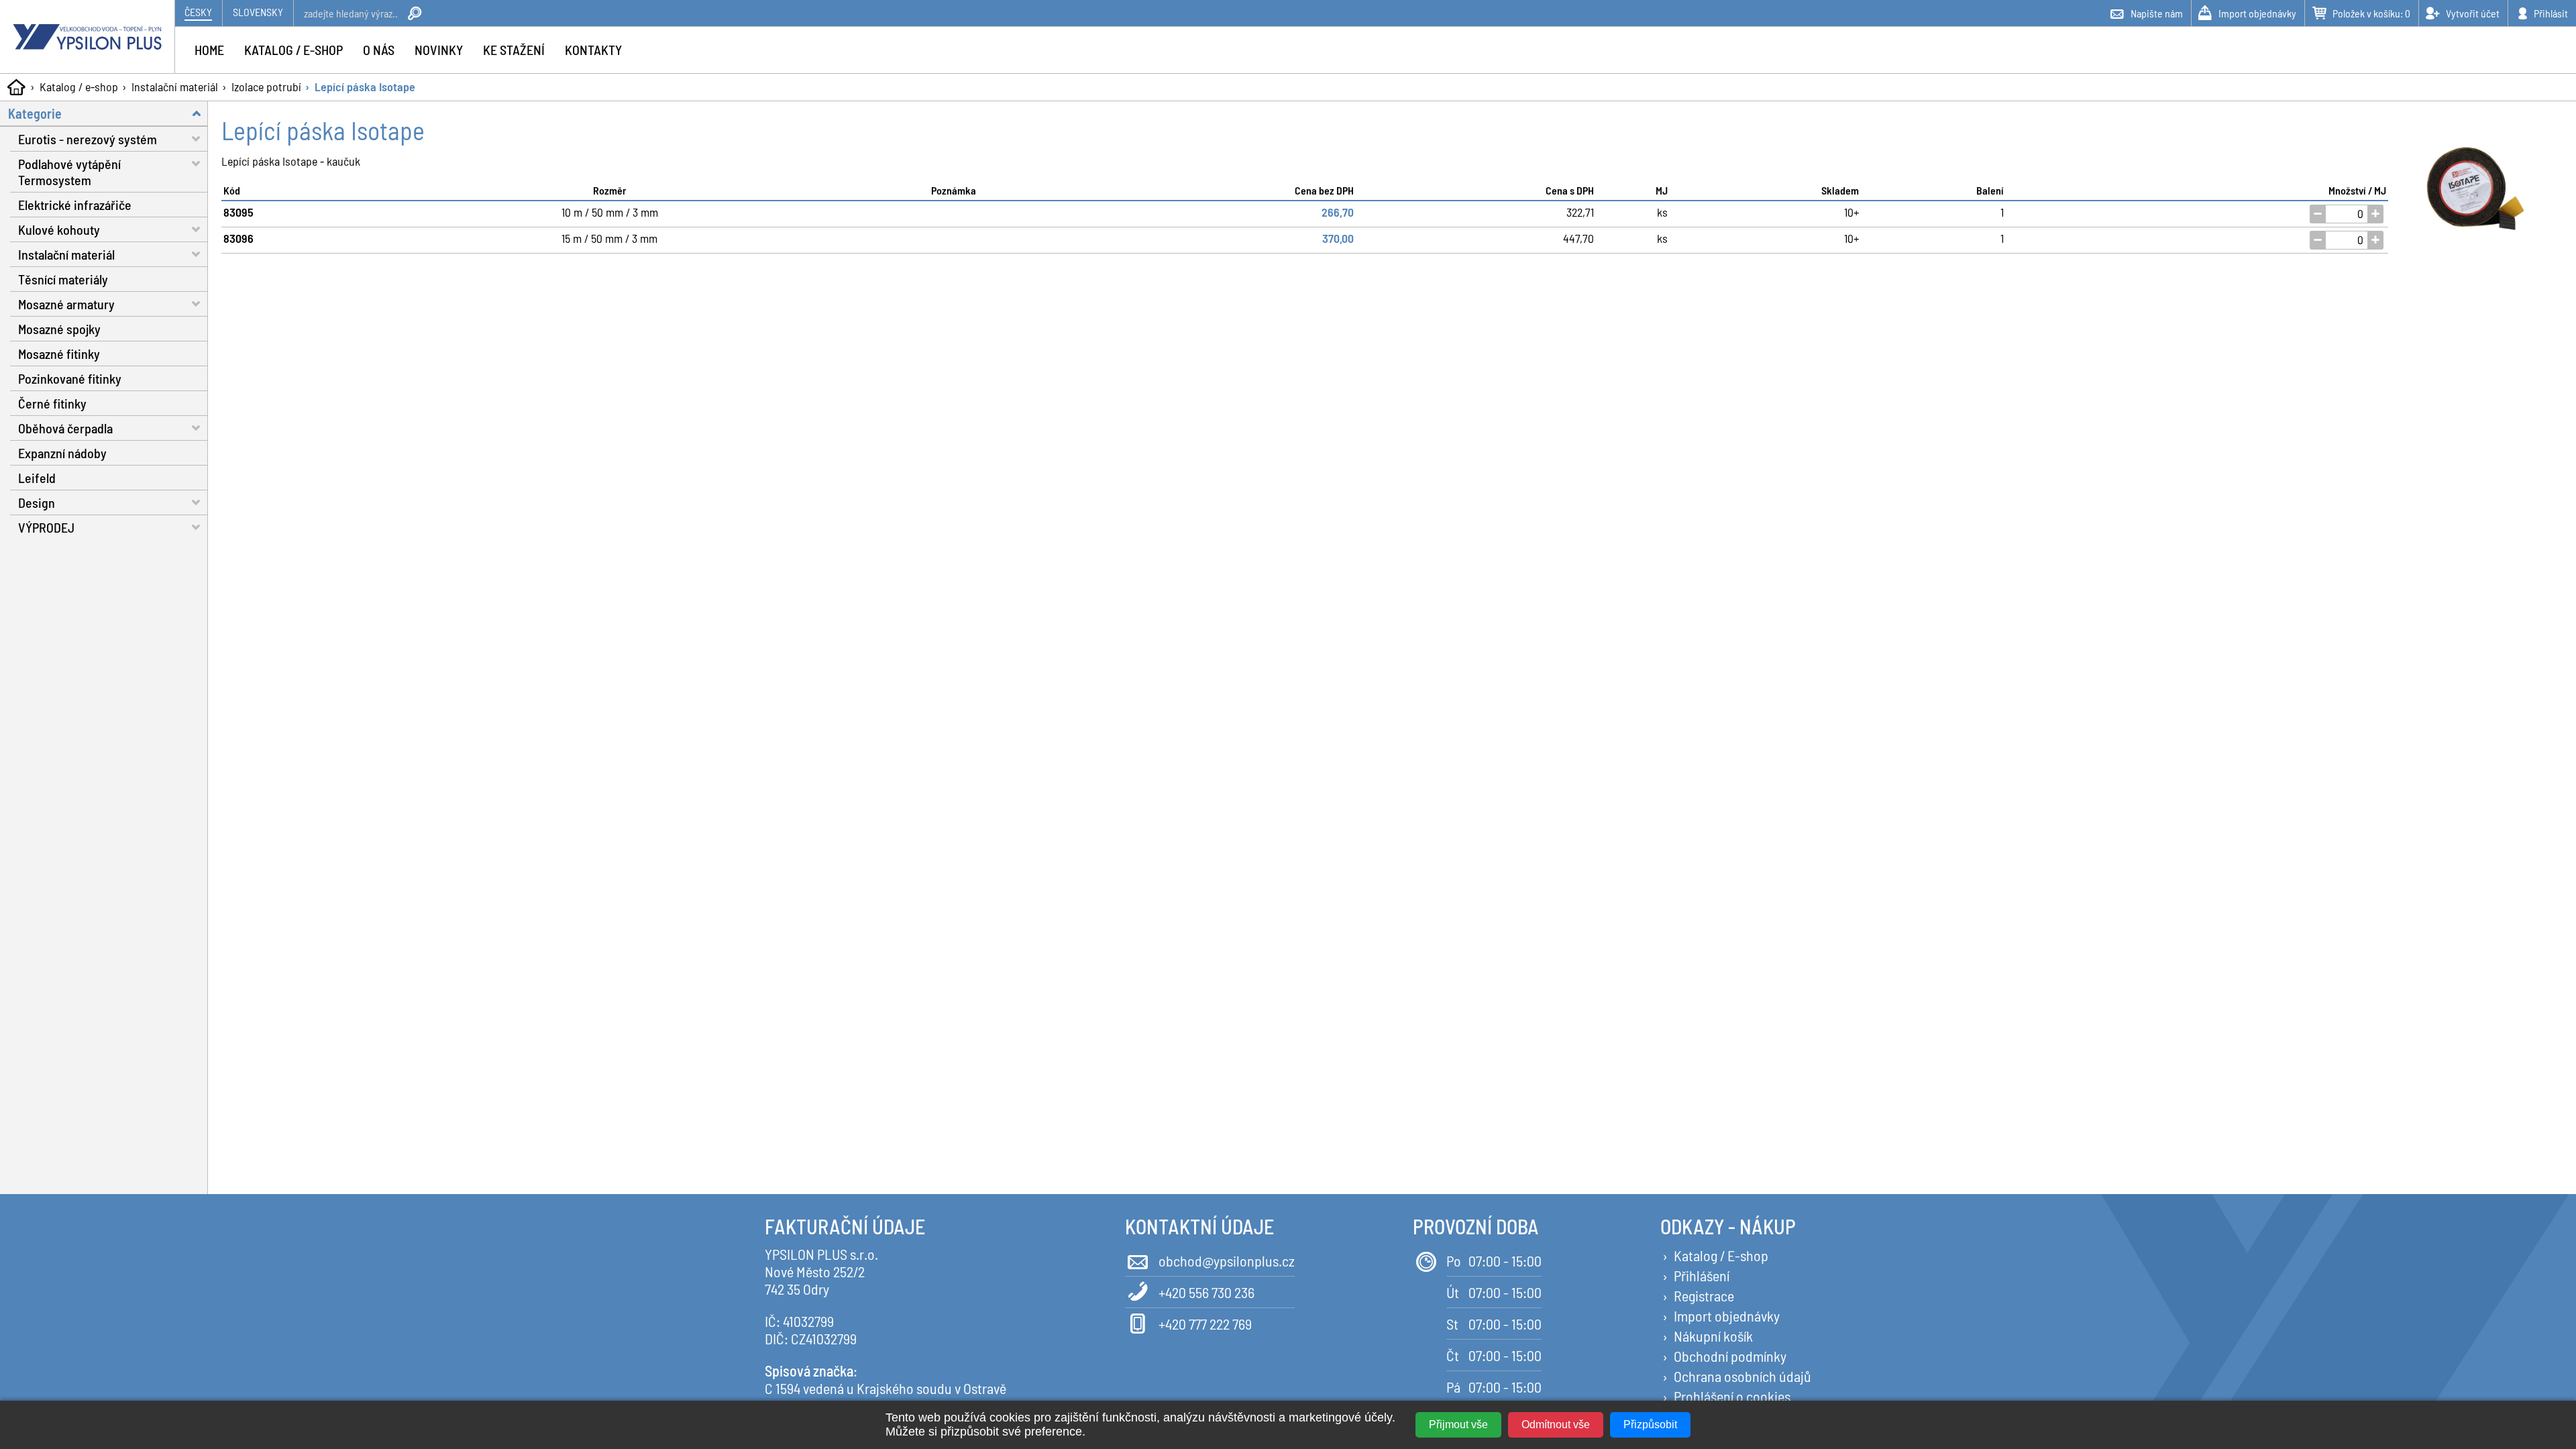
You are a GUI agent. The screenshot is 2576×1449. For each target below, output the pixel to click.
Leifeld (37, 478)
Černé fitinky (52, 403)
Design (37, 502)
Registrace (1704, 1295)
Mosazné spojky (59, 329)
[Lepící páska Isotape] (2475, 190)
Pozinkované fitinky (70, 378)
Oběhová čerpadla (65, 428)
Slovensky (258, 12)
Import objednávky (1727, 1316)
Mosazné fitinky (59, 354)
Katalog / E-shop (1721, 1255)
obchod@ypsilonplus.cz (1227, 1260)
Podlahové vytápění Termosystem (69, 172)
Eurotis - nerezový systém (88, 139)
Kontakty (593, 50)
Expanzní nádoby (62, 453)
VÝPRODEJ (46, 527)
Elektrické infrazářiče (75, 205)
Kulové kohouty (59, 229)
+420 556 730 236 (1206, 1292)
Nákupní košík (1713, 1336)
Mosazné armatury (66, 304)
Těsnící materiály (63, 279)
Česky (198, 12)
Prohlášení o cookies (1732, 1396)
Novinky (439, 50)
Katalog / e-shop (79, 87)
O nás (379, 50)
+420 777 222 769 (1205, 1324)
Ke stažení (514, 50)
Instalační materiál (175, 87)
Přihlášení (1702, 1275)
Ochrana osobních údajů (1742, 1376)
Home (209, 50)
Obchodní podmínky (1730, 1356)
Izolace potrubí (266, 87)
